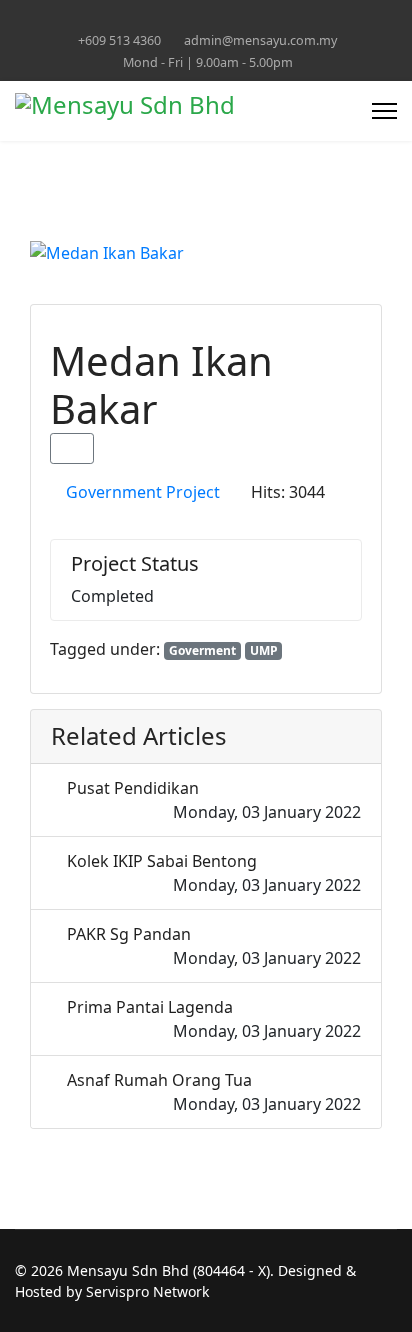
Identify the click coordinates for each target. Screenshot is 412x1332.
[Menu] (384, 111)
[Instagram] (252, 18)
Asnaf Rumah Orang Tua (159, 1080)
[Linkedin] (221, 18)
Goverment (202, 650)
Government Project (143, 492)
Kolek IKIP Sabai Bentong (162, 861)
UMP (264, 650)
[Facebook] (159, 18)
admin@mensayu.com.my (260, 40)
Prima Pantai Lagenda (150, 1007)
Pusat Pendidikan (133, 788)
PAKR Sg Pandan (129, 934)
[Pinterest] (190, 18)
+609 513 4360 (119, 40)
